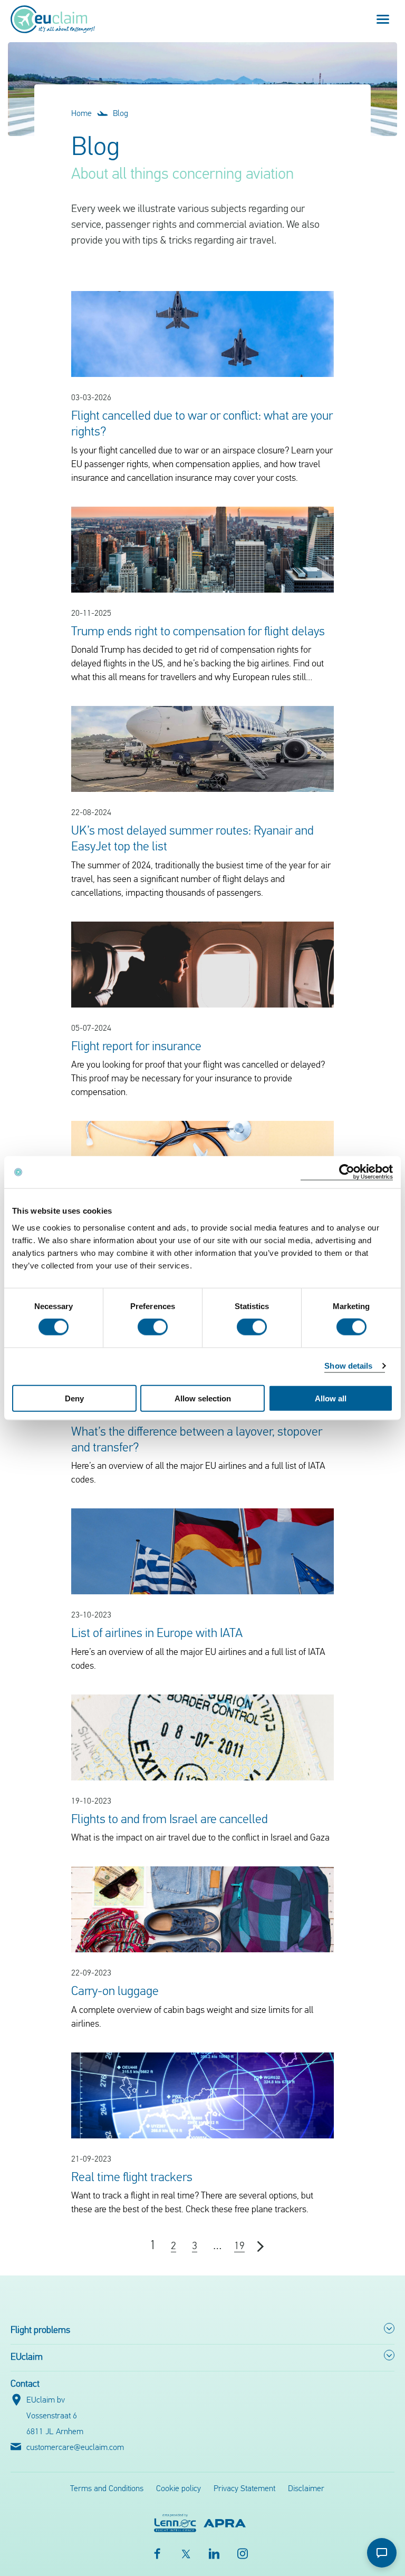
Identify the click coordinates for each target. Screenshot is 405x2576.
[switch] (153, 1327)
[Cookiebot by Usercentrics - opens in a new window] (347, 1172)
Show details (348, 1366)
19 (239, 2246)
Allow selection (203, 1398)
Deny (74, 1398)
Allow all (331, 1398)
